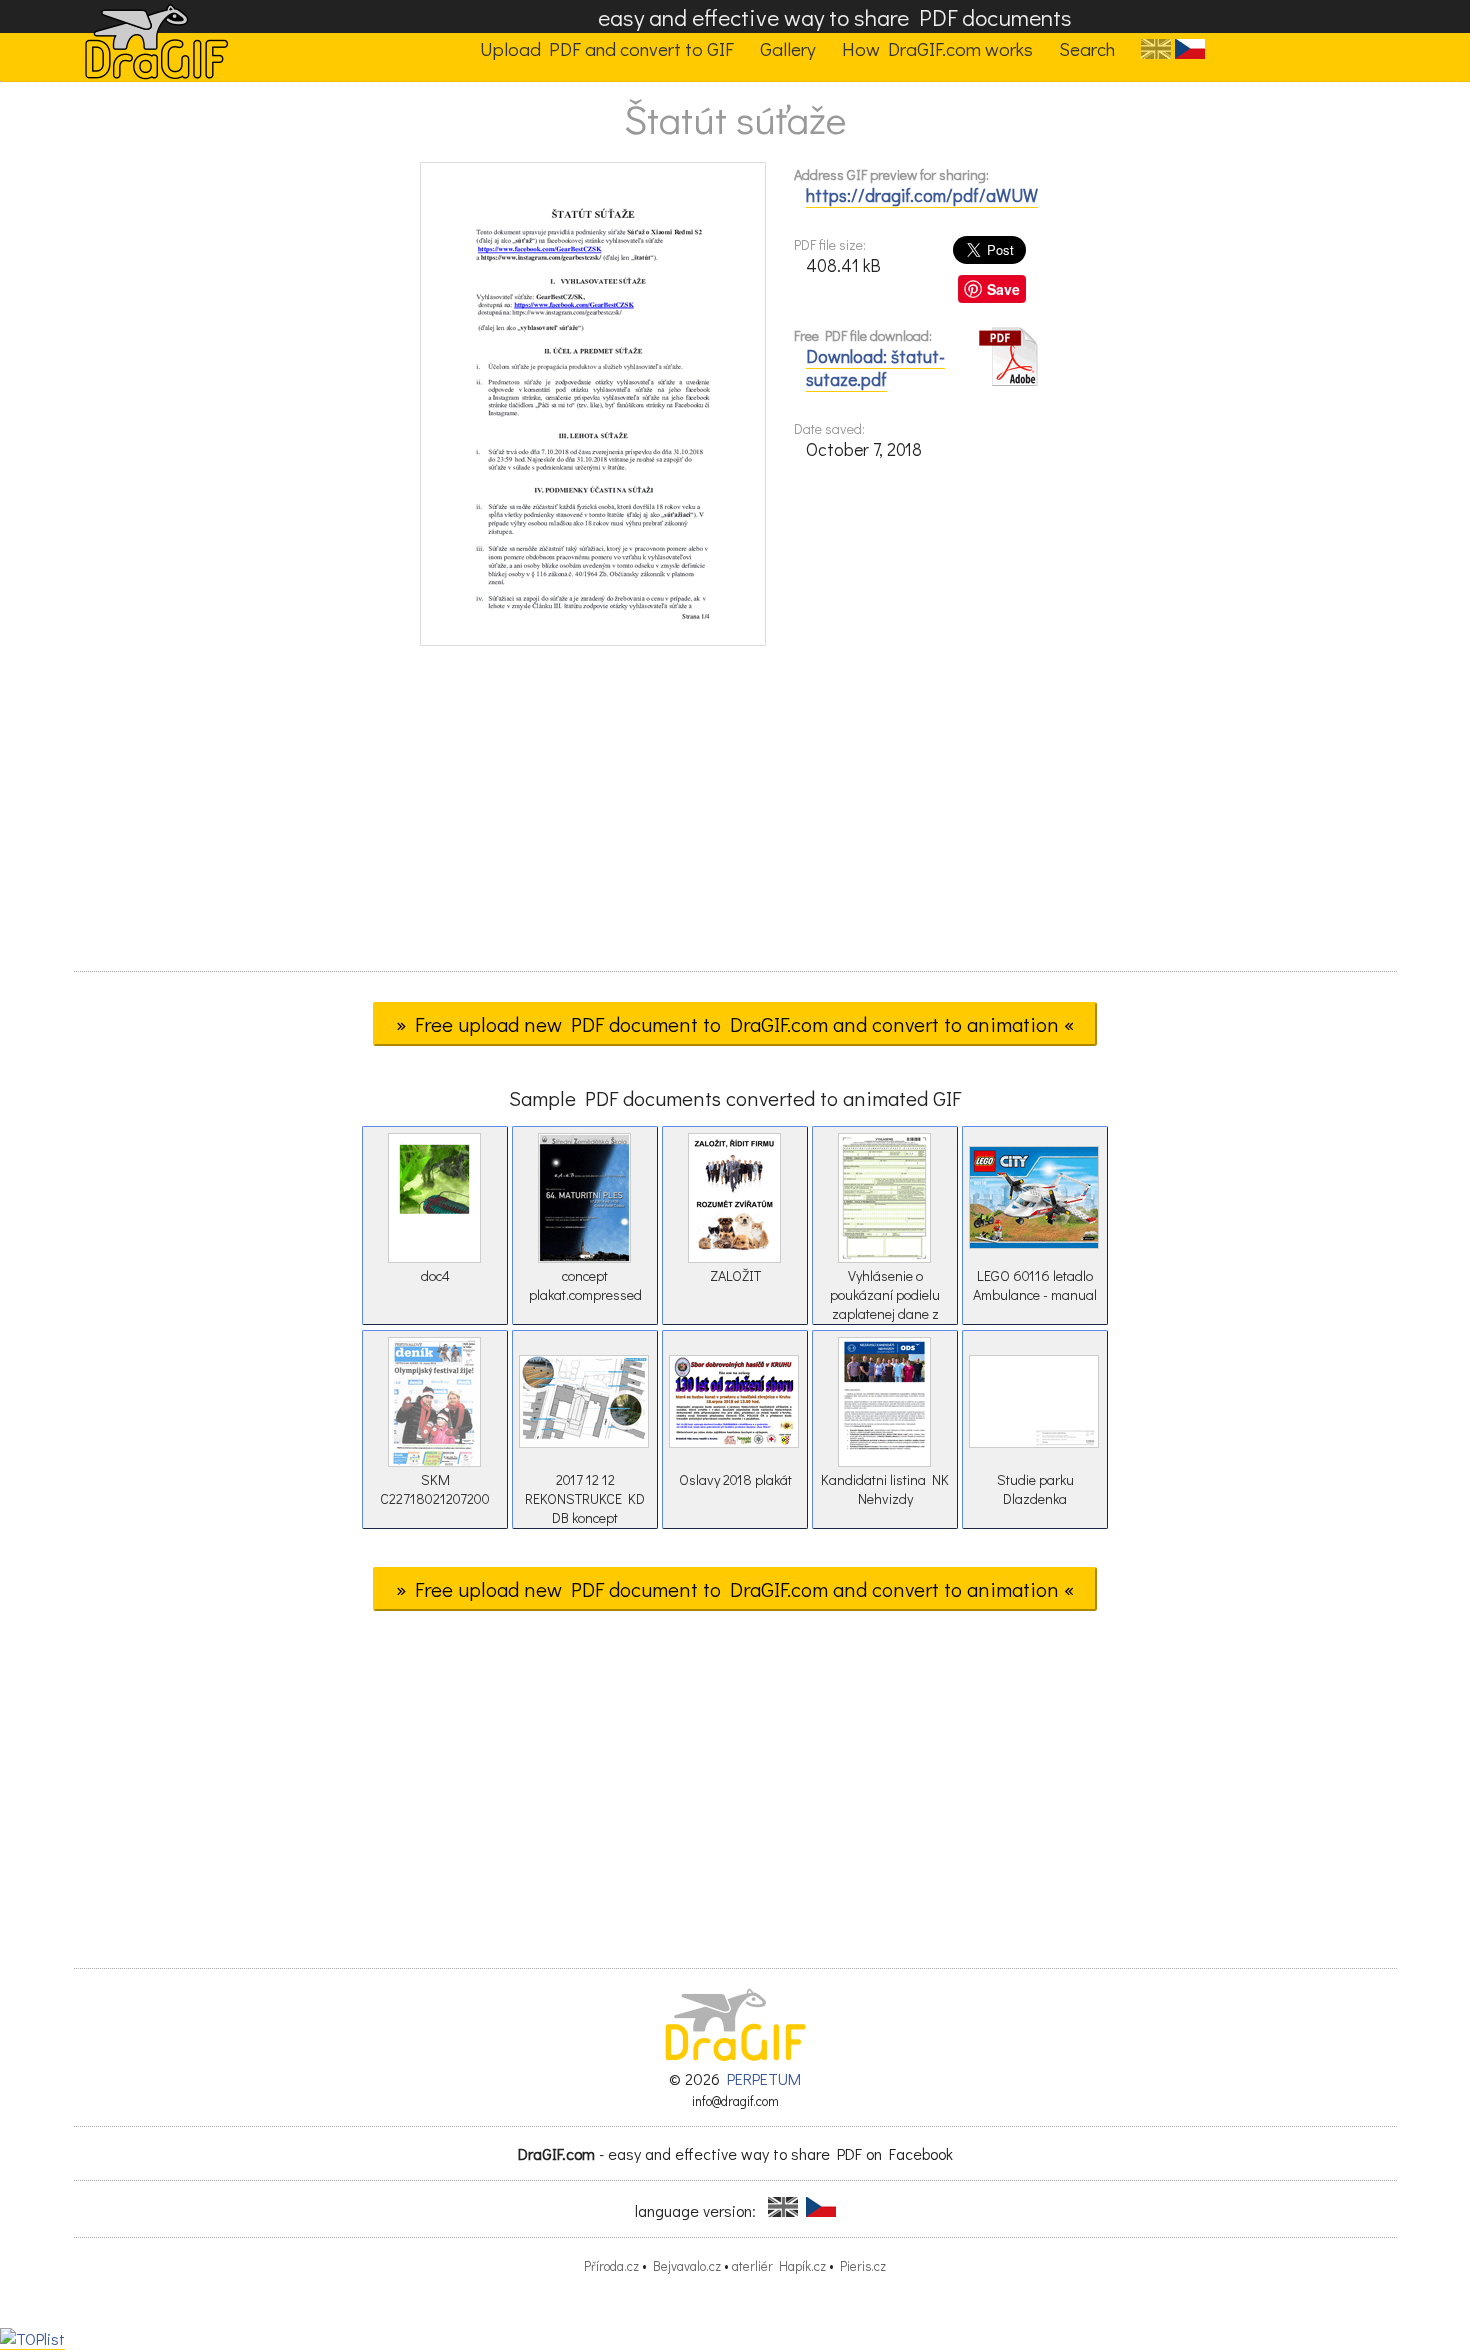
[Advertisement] (735, 815)
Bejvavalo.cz (687, 2266)
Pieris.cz (863, 2266)
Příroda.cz (611, 2266)
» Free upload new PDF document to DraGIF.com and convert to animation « (735, 1024)
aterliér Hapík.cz (779, 2266)
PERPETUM (764, 2078)
